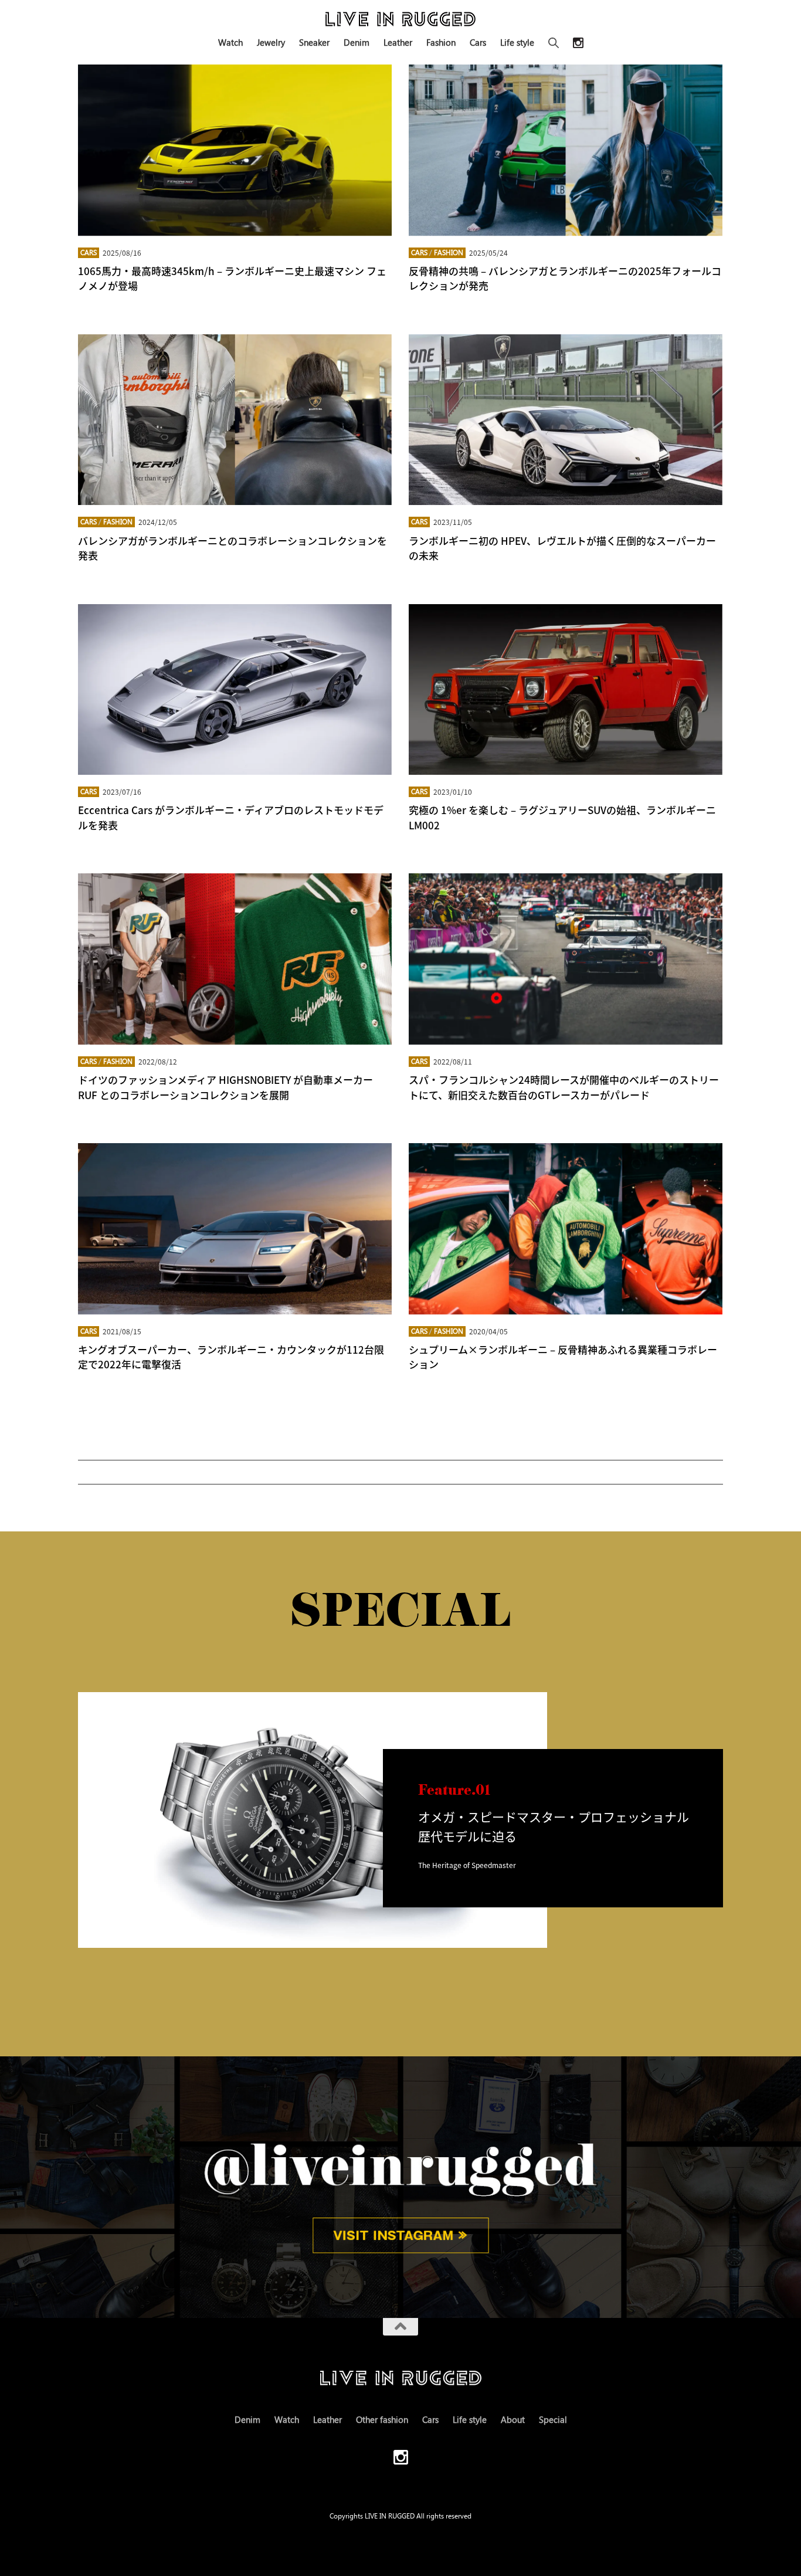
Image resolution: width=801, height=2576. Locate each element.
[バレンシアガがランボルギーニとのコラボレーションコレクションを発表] (235, 420)
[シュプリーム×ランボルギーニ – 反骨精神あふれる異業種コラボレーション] (566, 1229)
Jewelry (271, 42)
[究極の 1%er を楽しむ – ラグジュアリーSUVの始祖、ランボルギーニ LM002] (566, 690)
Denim (357, 42)
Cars (478, 42)
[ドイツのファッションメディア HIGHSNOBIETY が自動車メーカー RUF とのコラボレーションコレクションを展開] (235, 959)
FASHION (449, 252)
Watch (230, 42)
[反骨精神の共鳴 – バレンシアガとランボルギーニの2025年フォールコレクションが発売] (566, 150)
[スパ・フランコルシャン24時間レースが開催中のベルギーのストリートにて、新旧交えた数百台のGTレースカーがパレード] (566, 959)
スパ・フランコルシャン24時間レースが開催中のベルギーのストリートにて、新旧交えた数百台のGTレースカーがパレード (564, 1087)
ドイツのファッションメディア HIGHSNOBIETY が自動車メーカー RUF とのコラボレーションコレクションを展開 (225, 1087)
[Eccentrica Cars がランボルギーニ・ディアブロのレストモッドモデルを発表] (235, 690)
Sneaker (314, 42)
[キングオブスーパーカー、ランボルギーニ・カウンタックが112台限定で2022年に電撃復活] (235, 1229)
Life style (517, 42)
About (513, 2419)
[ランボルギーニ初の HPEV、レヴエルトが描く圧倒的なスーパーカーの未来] (566, 420)
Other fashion (382, 2419)
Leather (398, 42)
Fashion (441, 42)
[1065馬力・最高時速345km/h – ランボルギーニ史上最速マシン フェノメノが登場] (235, 150)
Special (553, 2419)
